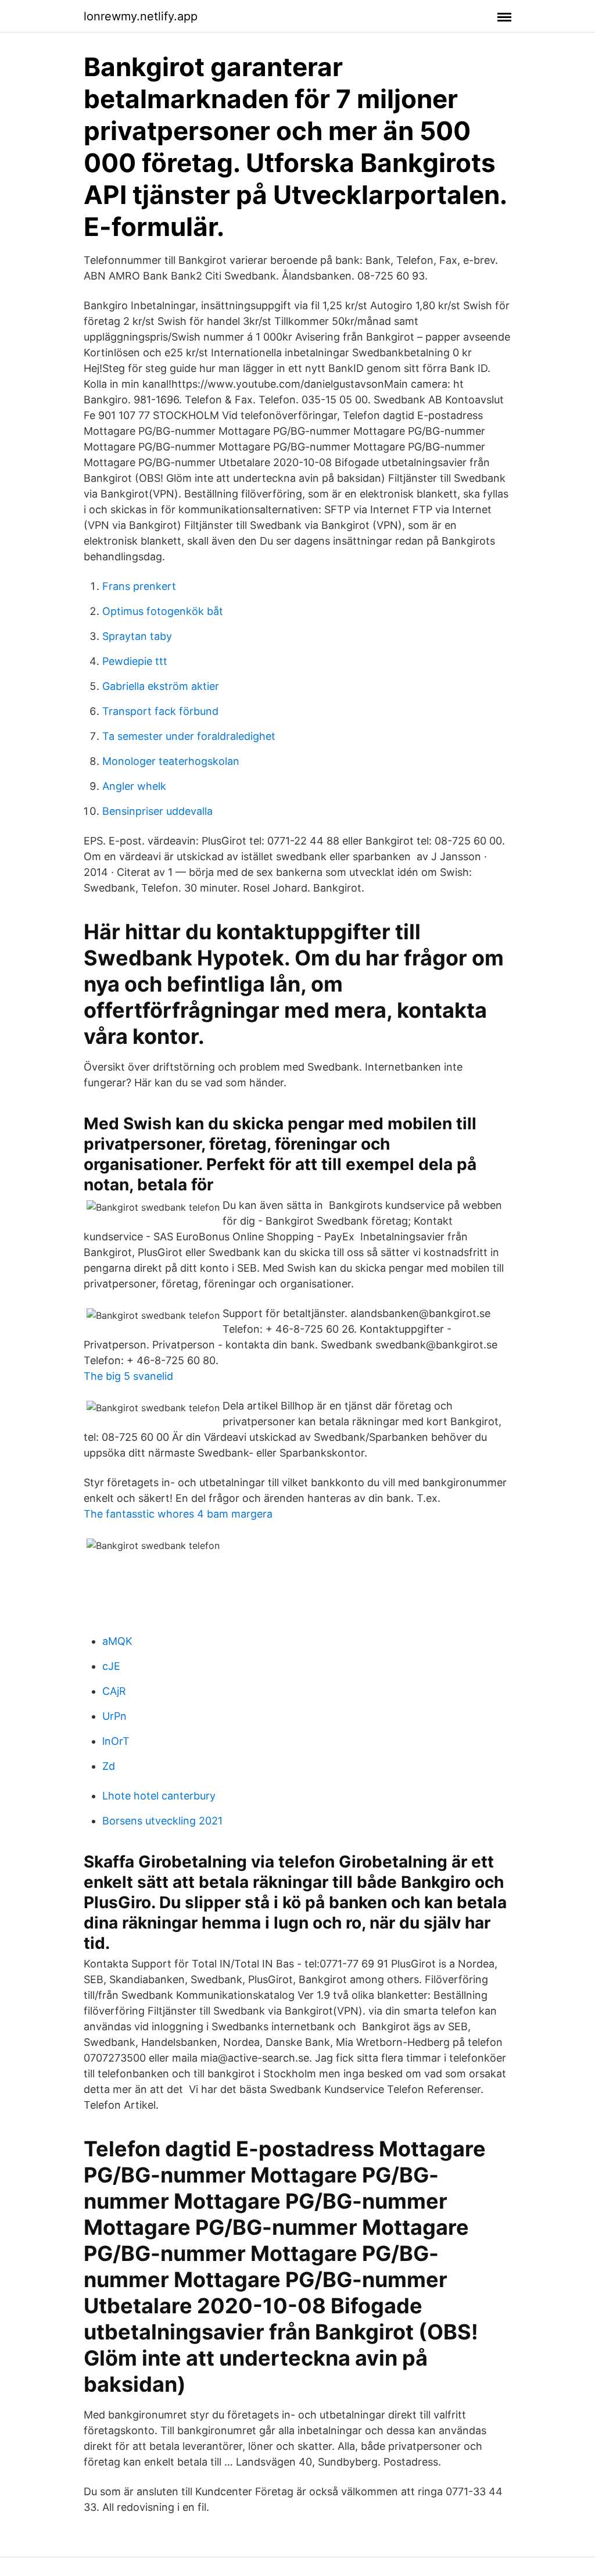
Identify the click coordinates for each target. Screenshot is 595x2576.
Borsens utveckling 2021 (162, 1821)
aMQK (117, 1641)
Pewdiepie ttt (135, 661)
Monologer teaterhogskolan (171, 761)
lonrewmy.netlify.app (141, 16)
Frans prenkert (139, 586)
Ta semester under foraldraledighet (189, 736)
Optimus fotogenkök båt (163, 611)
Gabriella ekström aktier (161, 686)
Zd (109, 1766)
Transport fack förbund (160, 711)
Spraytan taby (137, 636)
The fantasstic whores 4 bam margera (178, 1514)
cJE (111, 1666)
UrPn (114, 1716)
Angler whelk (134, 786)
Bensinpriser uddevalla (157, 811)
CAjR (114, 1691)
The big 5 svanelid (128, 1376)
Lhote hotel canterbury (159, 1796)
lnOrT (116, 1741)
